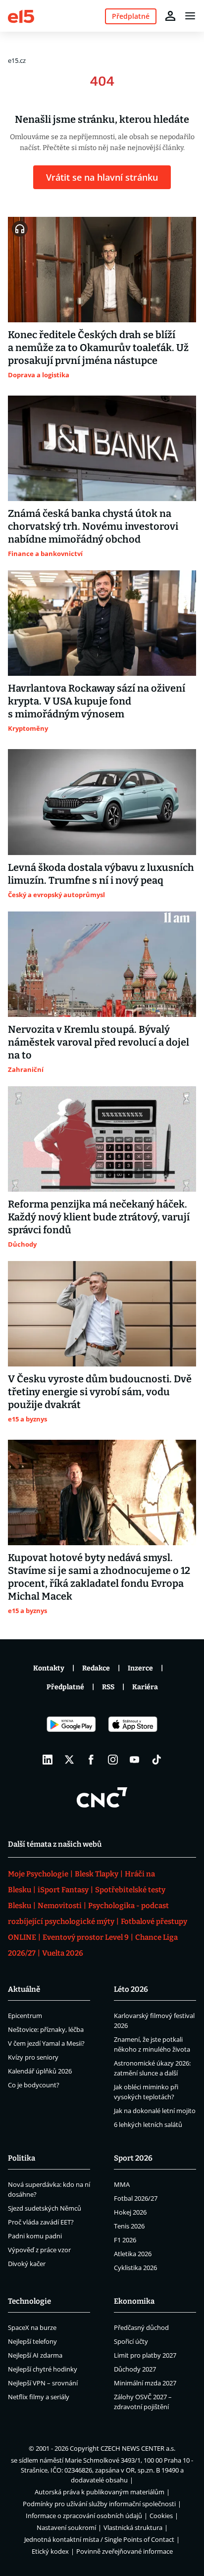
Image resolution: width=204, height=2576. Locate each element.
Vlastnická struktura (133, 2527)
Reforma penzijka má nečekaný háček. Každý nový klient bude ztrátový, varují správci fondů (99, 1217)
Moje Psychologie (38, 1874)
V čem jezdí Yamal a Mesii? (46, 2043)
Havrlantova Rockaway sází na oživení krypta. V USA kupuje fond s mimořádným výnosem (97, 701)
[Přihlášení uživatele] (170, 16)
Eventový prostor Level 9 (86, 1937)
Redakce (96, 1668)
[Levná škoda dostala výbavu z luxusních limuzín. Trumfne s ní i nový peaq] (102, 802)
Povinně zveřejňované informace (125, 2551)
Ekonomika (134, 2301)
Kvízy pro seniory (33, 2057)
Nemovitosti (60, 1906)
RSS (108, 1687)
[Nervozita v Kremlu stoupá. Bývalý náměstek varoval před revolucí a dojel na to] (102, 964)
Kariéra (145, 1687)
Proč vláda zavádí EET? (41, 2222)
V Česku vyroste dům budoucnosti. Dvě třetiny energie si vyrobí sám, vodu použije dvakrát (100, 1392)
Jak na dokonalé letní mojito (155, 2111)
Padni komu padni (35, 2236)
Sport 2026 (133, 2158)
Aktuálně (24, 1989)
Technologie (29, 2301)
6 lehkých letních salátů (148, 2124)
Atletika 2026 (133, 2254)
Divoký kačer (27, 2264)
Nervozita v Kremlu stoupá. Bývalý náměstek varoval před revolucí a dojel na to (99, 1042)
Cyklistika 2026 (135, 2268)
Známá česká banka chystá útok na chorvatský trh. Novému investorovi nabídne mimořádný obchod (93, 526)
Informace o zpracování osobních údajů (84, 2516)
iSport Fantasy (63, 1890)
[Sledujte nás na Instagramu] (113, 1760)
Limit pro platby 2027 (145, 2355)
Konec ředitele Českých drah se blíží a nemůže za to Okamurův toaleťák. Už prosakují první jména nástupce (98, 348)
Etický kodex (50, 2551)
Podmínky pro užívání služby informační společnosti (99, 2504)
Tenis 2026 (129, 2226)
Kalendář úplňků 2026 (40, 2071)
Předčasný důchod (141, 2327)
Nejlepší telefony (32, 2341)
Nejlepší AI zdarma (35, 2355)
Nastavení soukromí (66, 2527)
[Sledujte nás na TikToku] (156, 1760)
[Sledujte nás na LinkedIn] (48, 1760)
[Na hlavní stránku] (21, 16)
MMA (122, 2184)
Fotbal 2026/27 (136, 2198)
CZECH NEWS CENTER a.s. (138, 2448)
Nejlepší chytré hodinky (43, 2369)
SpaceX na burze (32, 2327)
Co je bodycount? (34, 2085)
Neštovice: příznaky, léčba (46, 2029)
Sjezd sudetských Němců (45, 2208)
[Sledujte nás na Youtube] (135, 1760)
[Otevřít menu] (190, 16)
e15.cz (17, 60)
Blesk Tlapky (97, 1874)
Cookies (161, 2516)
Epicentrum (25, 2016)
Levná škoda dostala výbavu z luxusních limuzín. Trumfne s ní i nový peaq (101, 874)
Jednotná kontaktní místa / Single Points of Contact (99, 2539)
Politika (22, 2158)
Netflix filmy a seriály (39, 2397)
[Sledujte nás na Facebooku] (91, 1760)
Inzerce (140, 1668)
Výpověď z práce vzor (39, 2250)
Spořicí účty (131, 2341)
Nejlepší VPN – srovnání (43, 2383)
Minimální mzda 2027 (145, 2383)
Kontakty (49, 1668)
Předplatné (65, 1687)
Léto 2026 (131, 1989)
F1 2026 (125, 2240)
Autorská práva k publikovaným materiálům (100, 2492)
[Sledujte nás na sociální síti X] (69, 1760)
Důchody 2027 (135, 2369)
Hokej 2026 (130, 2212)
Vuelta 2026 (63, 1953)
